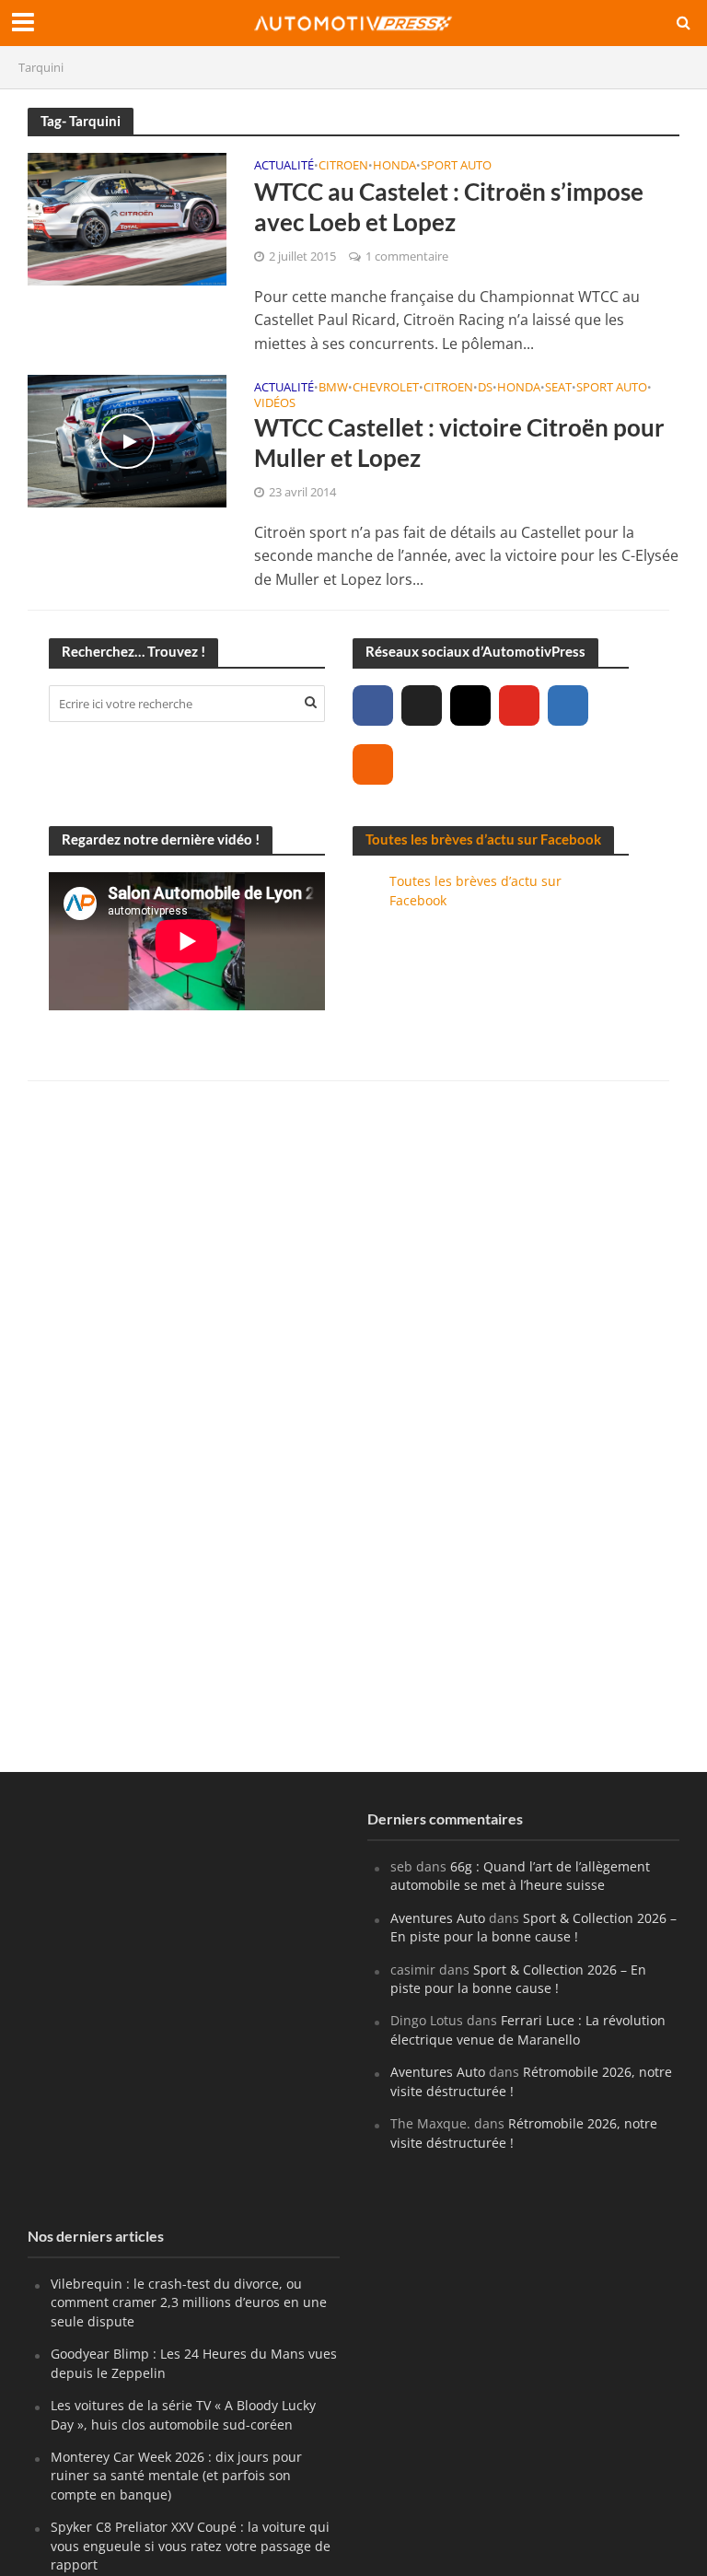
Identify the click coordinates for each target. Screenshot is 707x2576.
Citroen (343, 166)
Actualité (284, 166)
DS (485, 388)
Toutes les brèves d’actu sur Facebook (483, 839)
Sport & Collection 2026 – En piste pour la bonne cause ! (533, 1927)
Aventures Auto (438, 1918)
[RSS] (373, 764)
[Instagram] (470, 705)
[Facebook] (373, 705)
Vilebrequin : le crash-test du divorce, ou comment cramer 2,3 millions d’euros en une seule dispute (189, 2302)
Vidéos (275, 404)
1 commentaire (407, 256)
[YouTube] (519, 705)
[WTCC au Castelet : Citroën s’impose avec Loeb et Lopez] (127, 217)
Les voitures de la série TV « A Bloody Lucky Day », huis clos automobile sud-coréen (183, 2414)
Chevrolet (386, 388)
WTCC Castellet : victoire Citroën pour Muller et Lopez (459, 443)
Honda (394, 166)
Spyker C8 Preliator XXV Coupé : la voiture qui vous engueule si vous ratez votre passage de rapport (191, 2546)
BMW (333, 388)
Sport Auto (456, 166)
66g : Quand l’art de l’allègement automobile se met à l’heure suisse (520, 1876)
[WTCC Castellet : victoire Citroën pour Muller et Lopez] (127, 439)
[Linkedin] (568, 705)
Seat (558, 388)
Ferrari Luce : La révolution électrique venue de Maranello (528, 2029)
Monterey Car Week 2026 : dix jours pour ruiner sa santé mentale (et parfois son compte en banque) (176, 2476)
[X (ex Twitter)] (422, 705)
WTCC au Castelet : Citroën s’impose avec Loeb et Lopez (449, 207)
